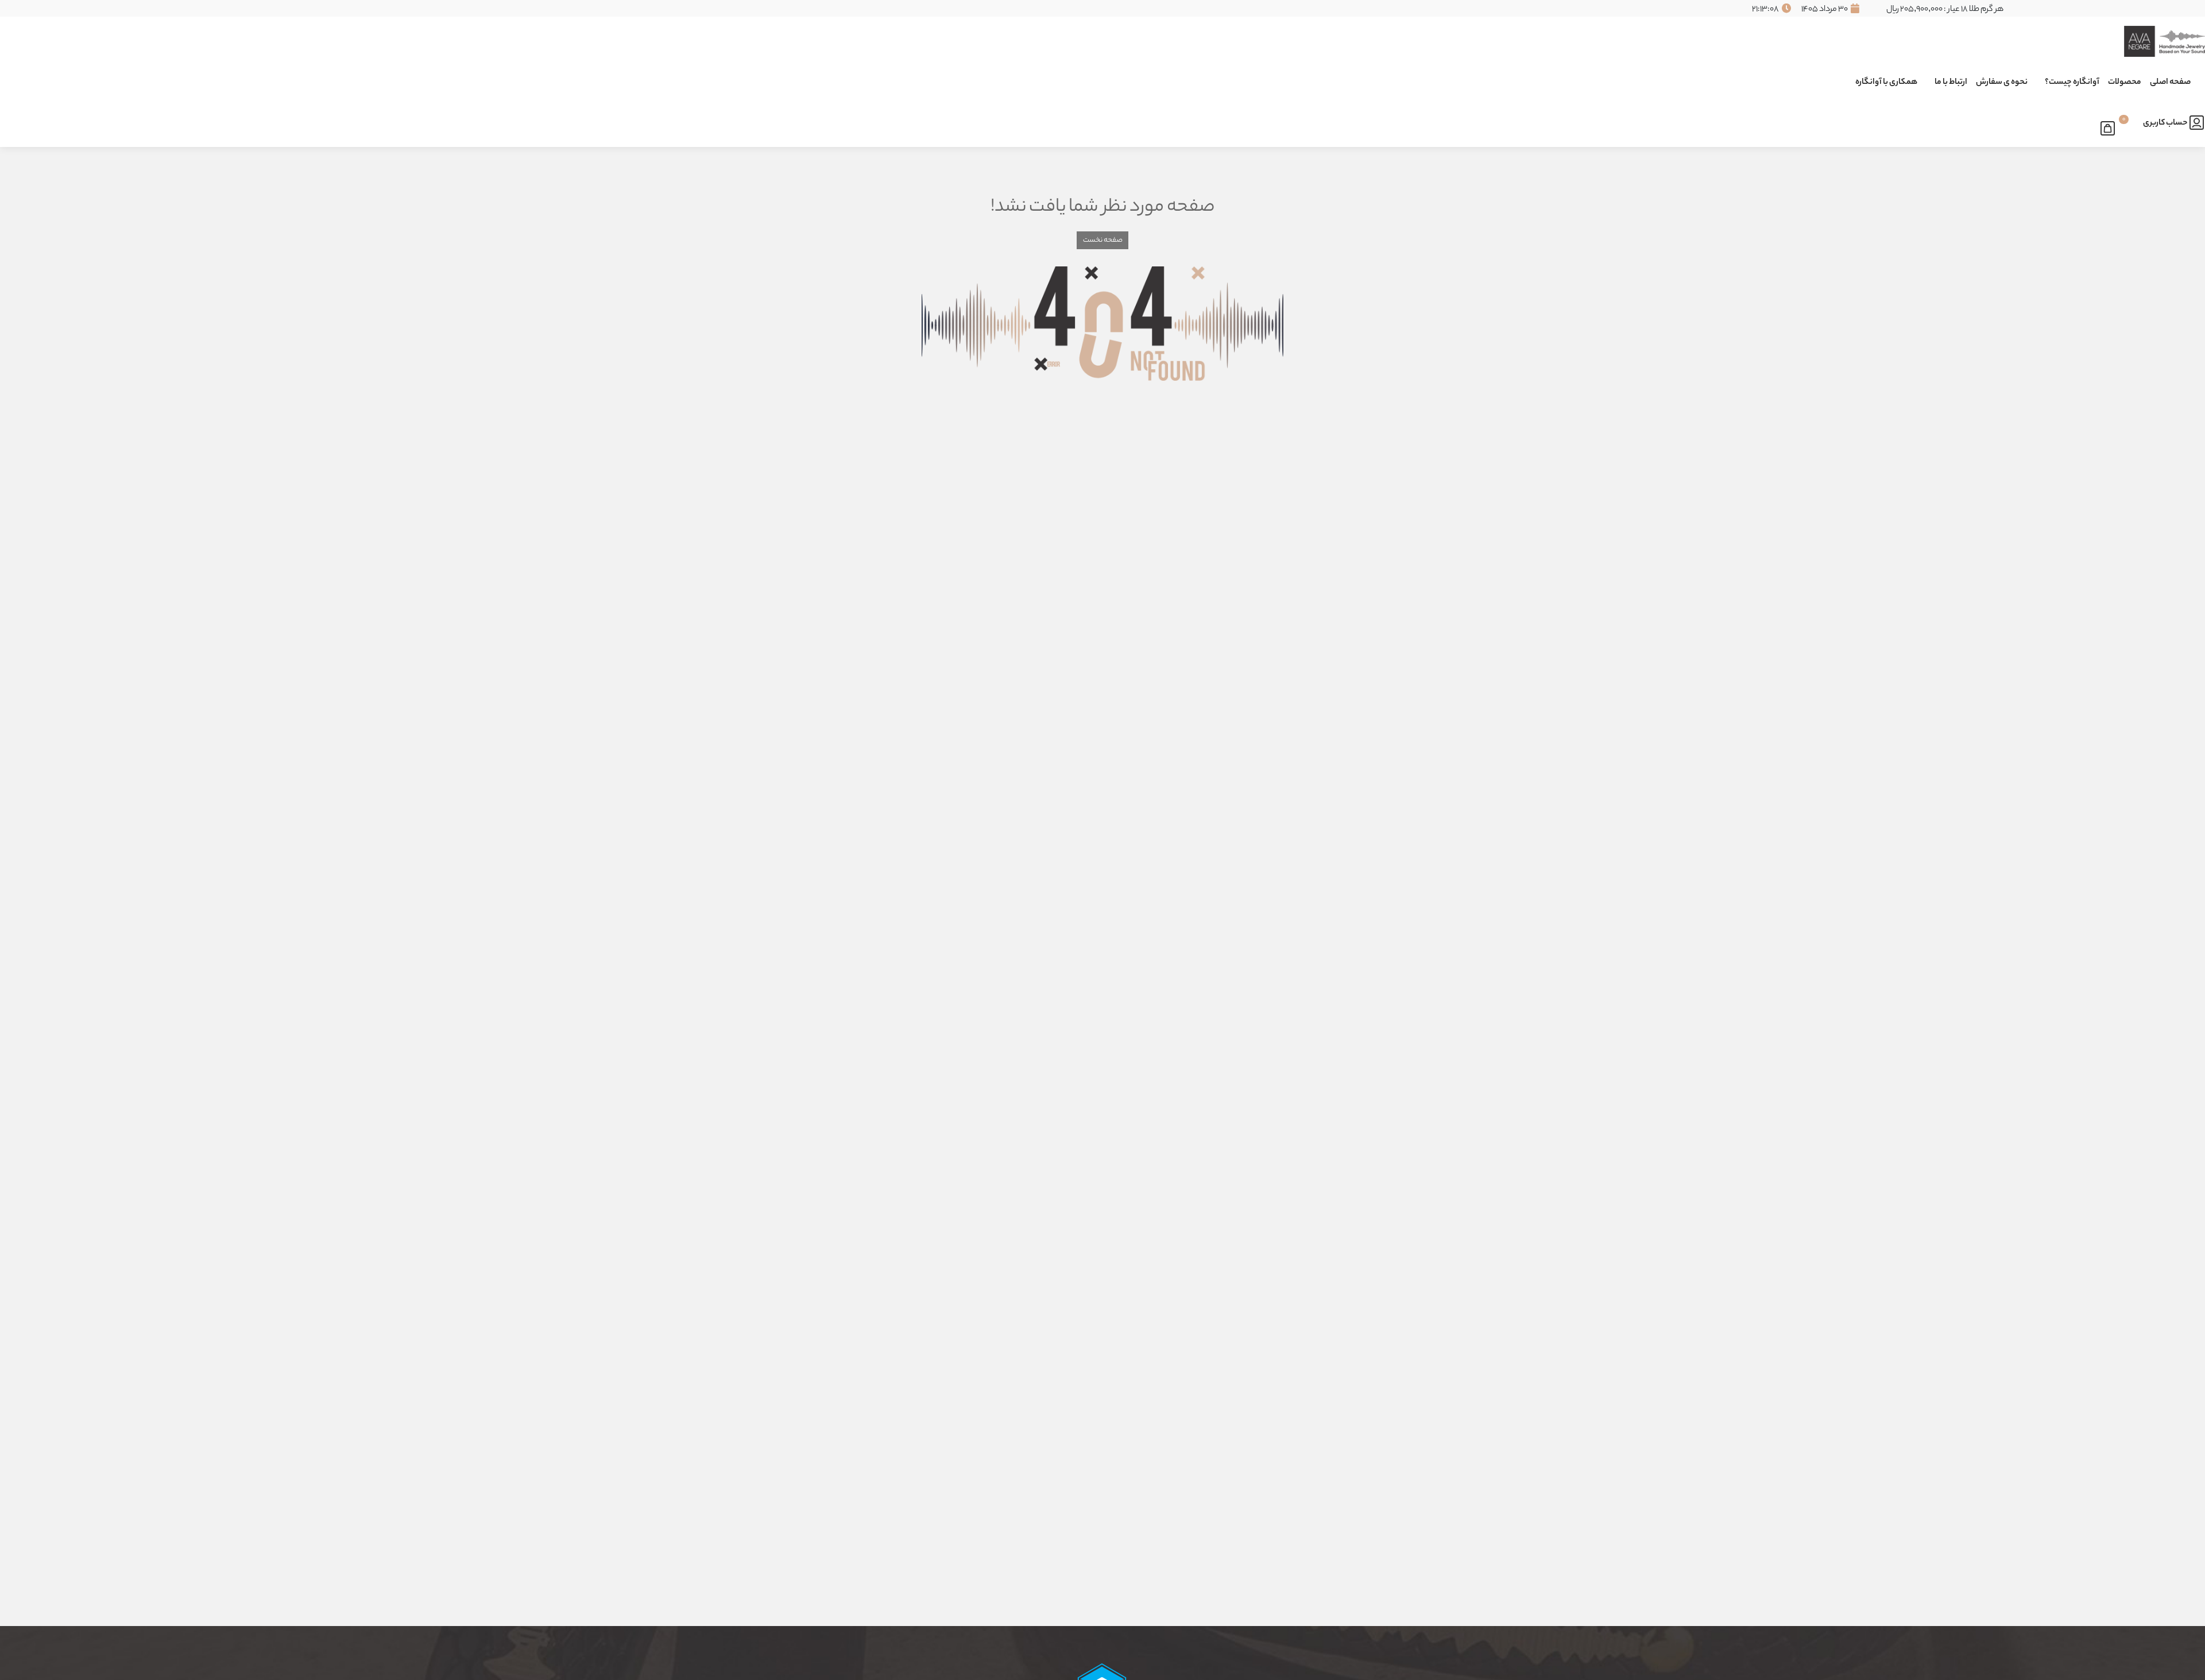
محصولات (2125, 83)
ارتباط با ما (1951, 83)
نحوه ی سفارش (2002, 83)
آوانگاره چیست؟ (2072, 83)
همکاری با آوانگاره (1886, 83)
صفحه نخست (1103, 240)
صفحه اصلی (2170, 83)
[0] (2111, 126)
